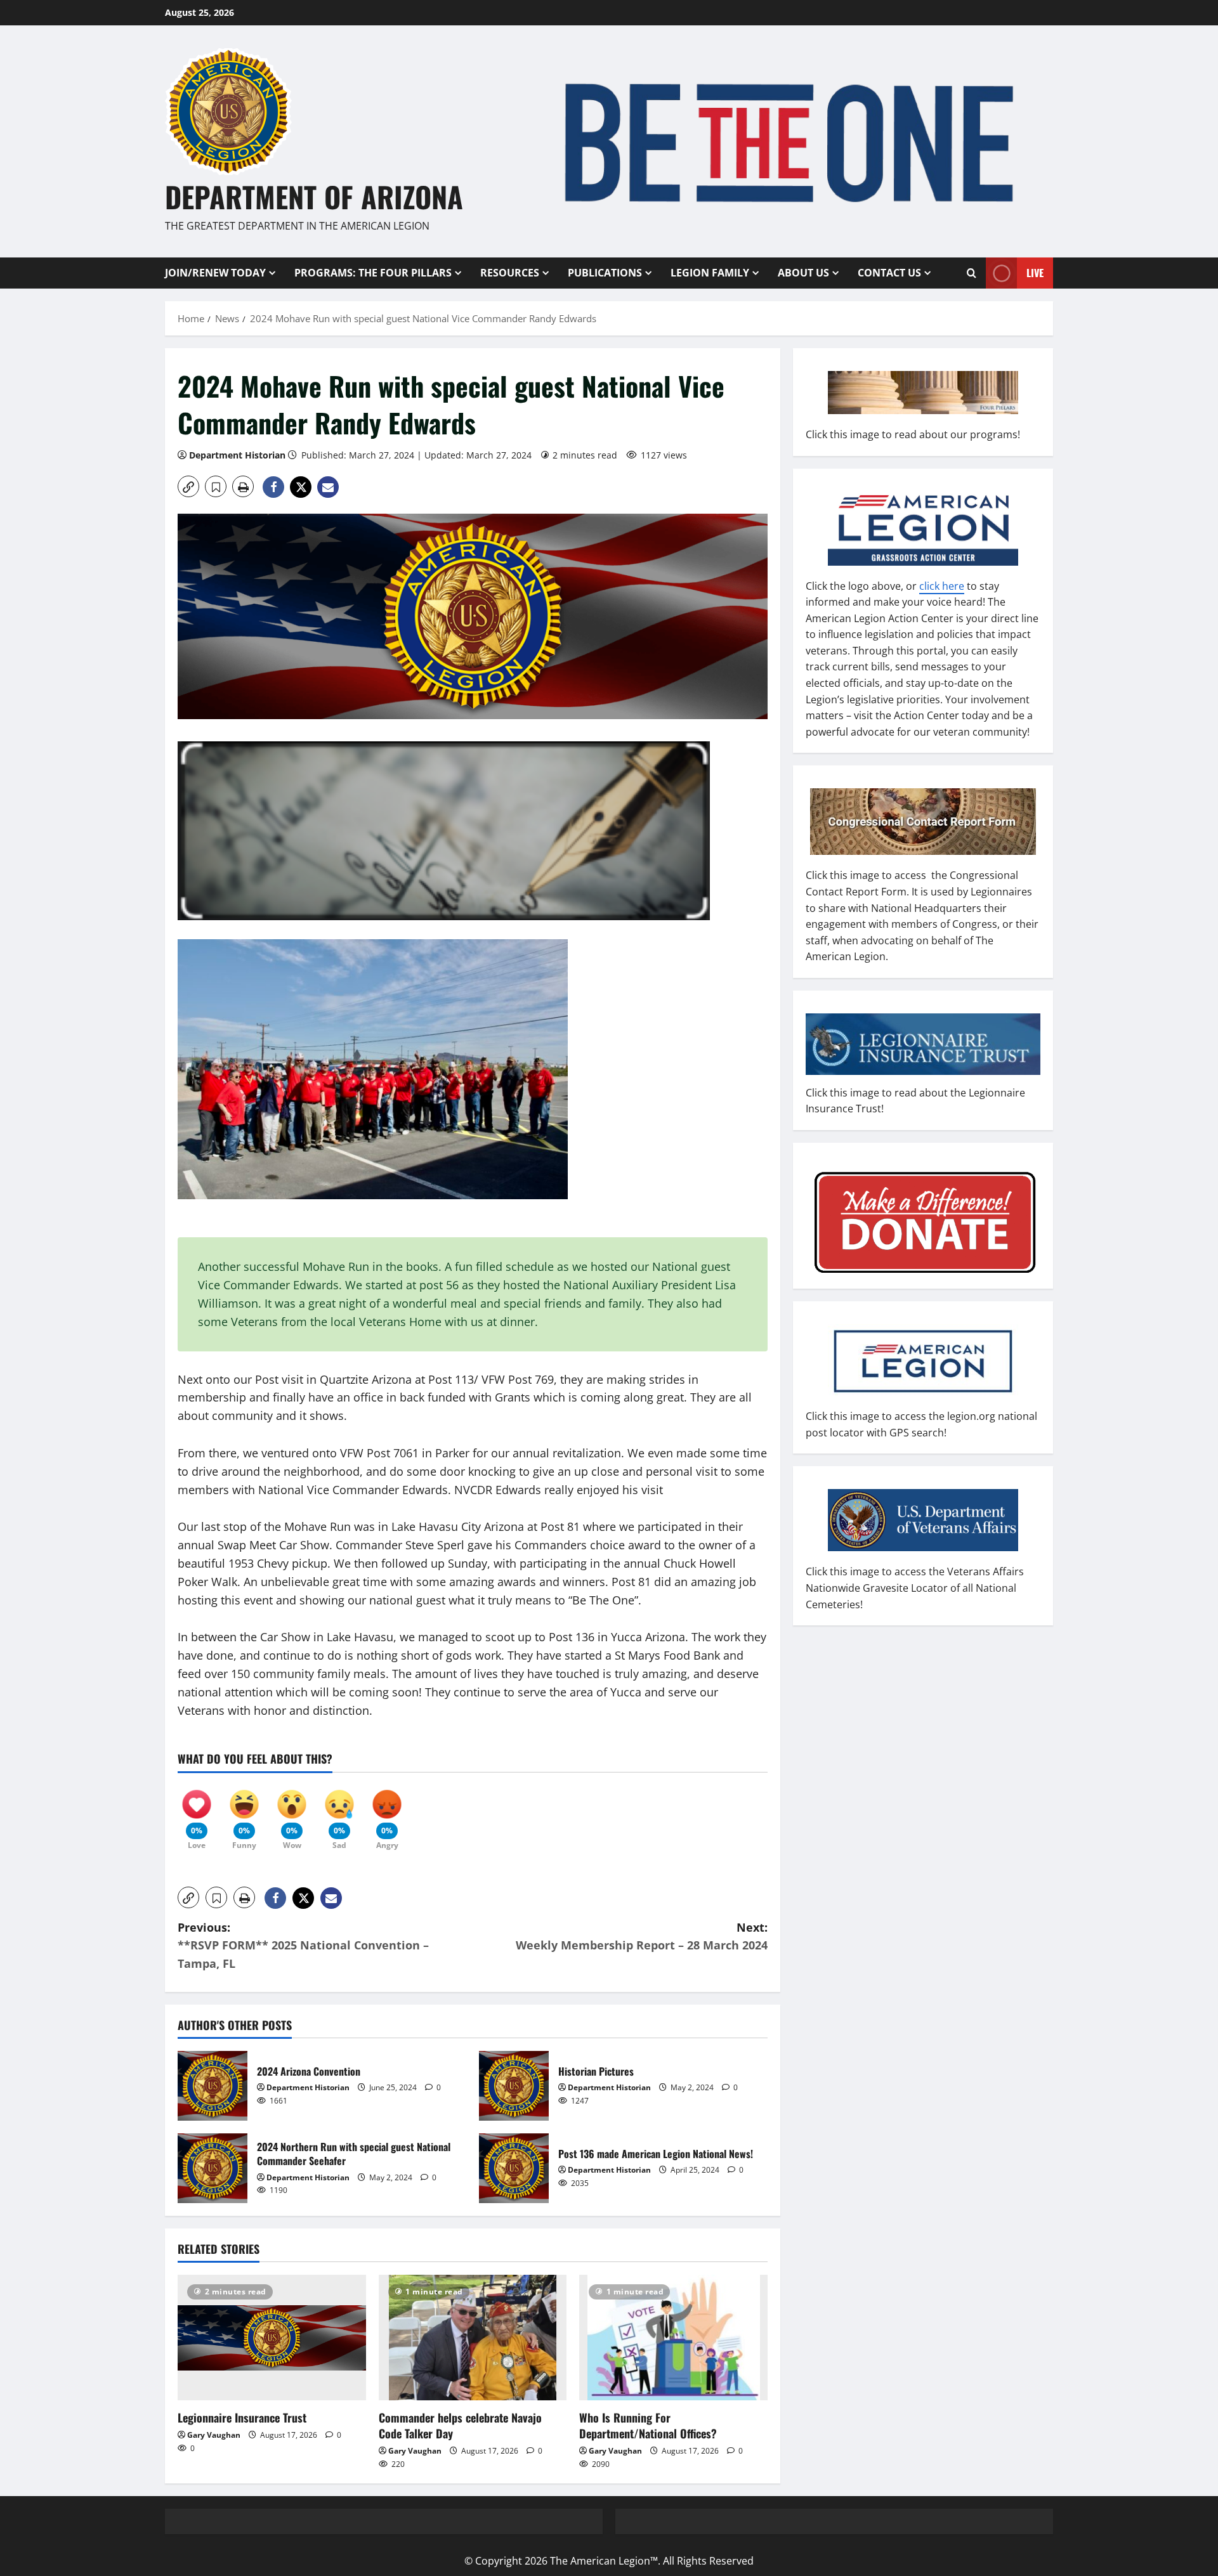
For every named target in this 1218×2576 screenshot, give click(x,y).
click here (942, 585)
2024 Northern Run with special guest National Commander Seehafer (213, 2168)
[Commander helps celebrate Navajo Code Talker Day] (473, 2338)
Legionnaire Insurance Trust (242, 2417)
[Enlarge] (551, 956)
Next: (642, 1936)
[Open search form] (972, 273)
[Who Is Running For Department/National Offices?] (673, 2338)
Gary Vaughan (214, 2435)
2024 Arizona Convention (213, 2086)
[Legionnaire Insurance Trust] (272, 2338)
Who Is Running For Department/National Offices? (648, 2425)
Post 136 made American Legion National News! (514, 2168)
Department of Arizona (314, 196)
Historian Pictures (514, 2086)
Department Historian (237, 455)
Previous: (303, 1946)
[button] (188, 486)
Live (1035, 272)
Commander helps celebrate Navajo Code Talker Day (460, 2425)
